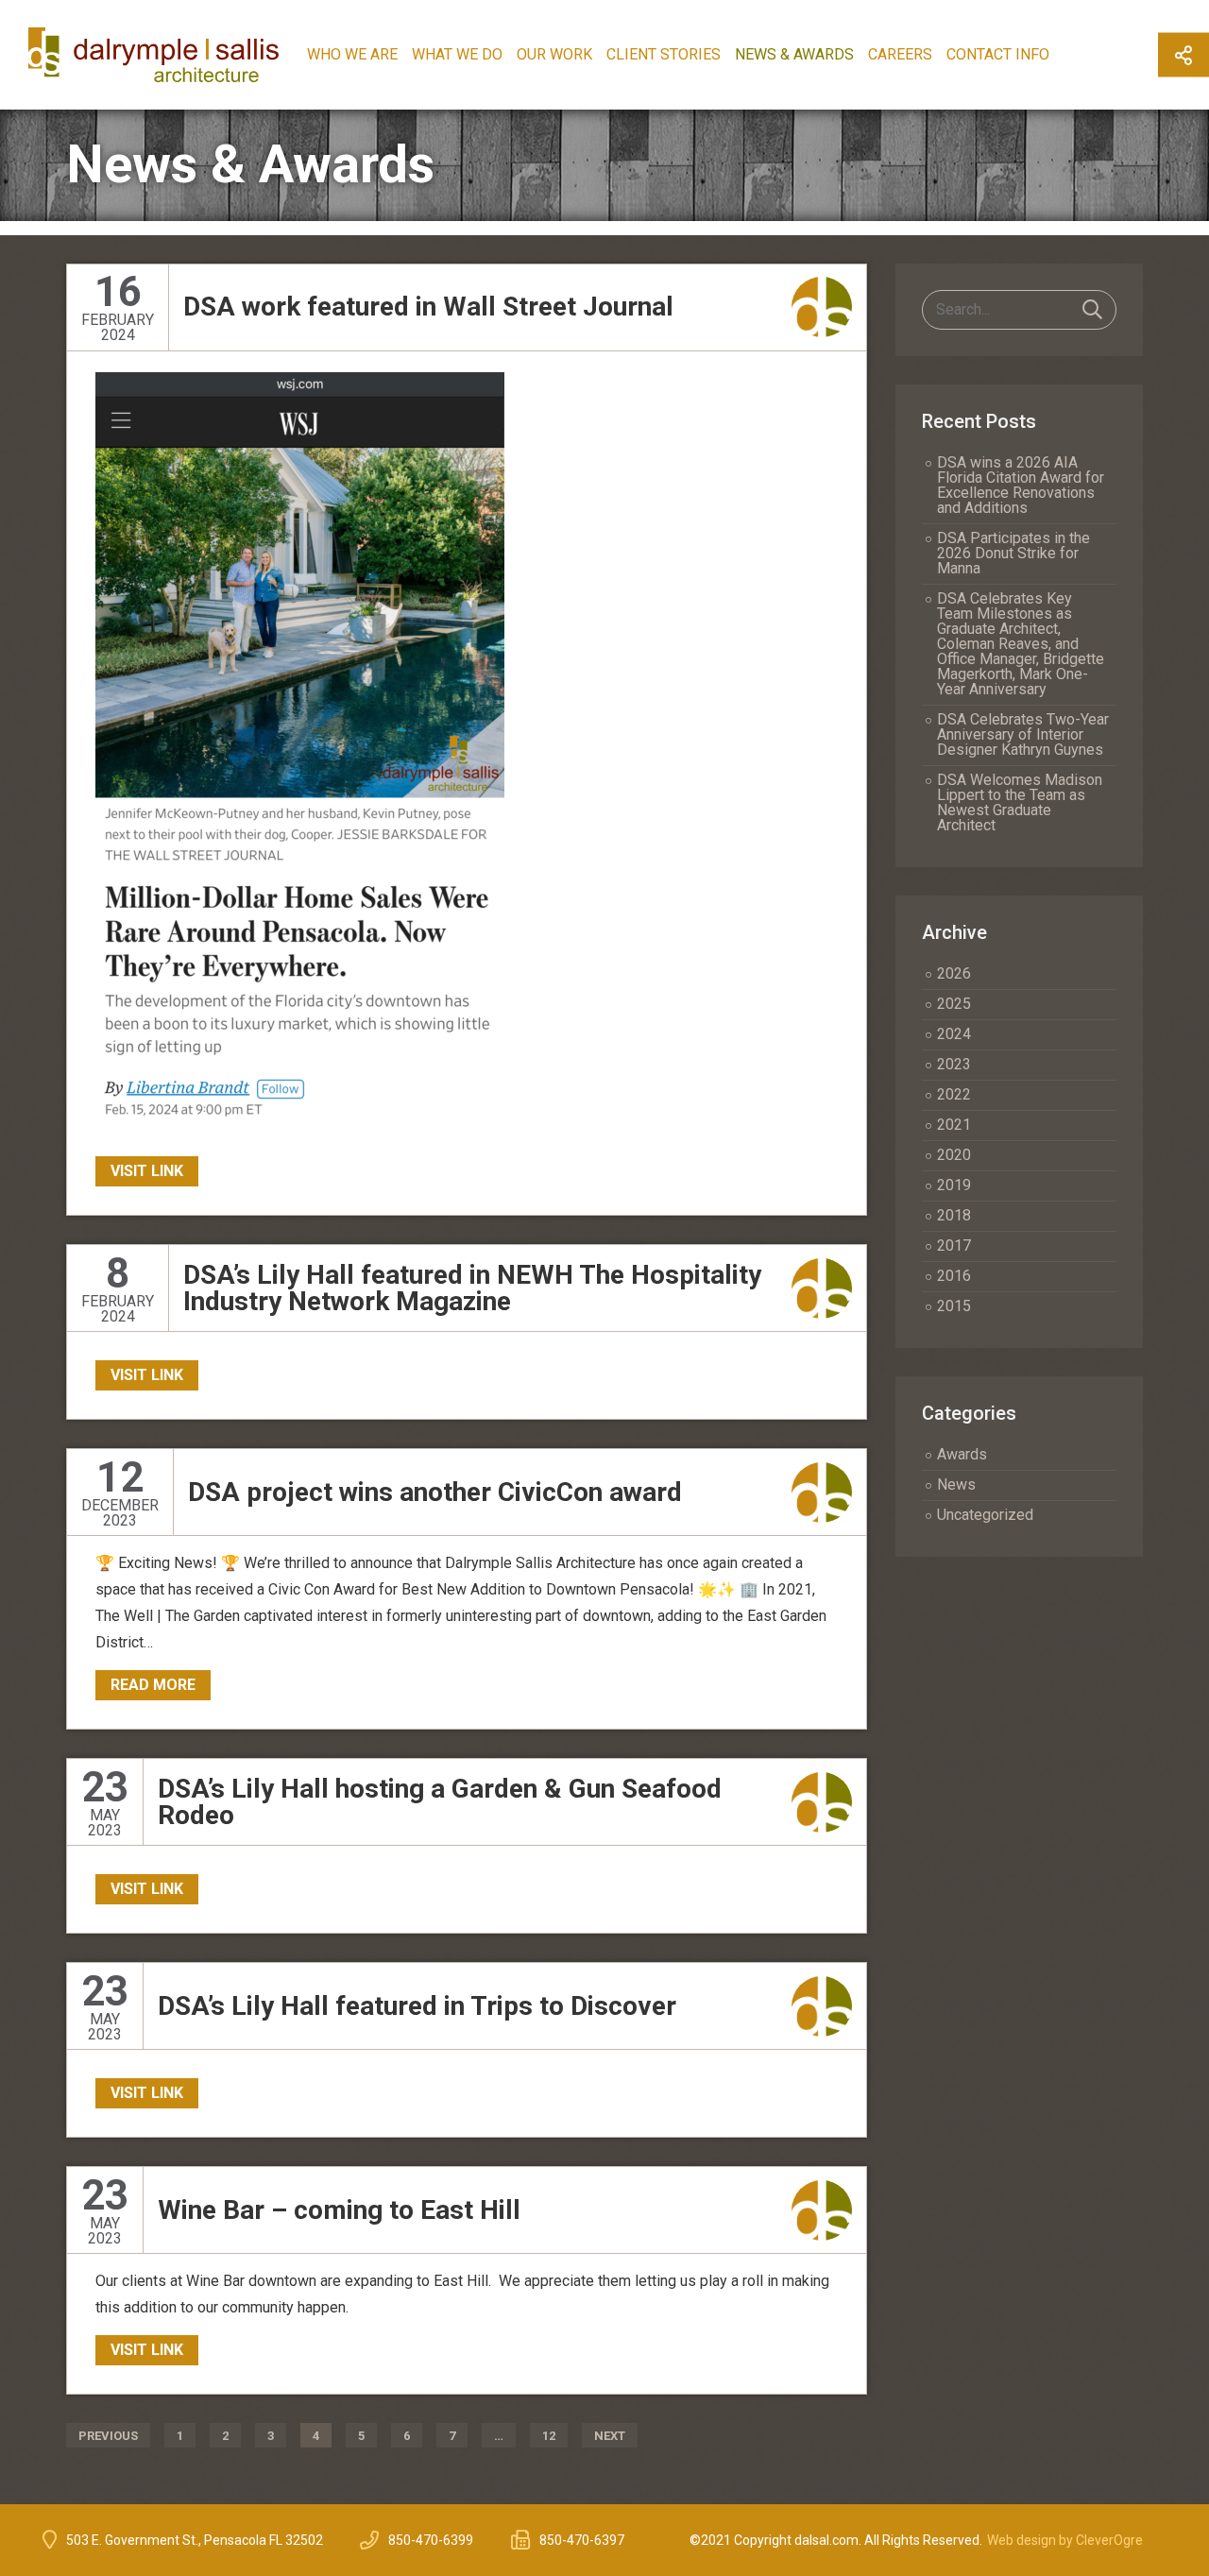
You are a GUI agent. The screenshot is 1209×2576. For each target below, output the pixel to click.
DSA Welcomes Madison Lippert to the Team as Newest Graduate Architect (1020, 802)
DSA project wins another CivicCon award (435, 1492)
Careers (900, 54)
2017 (954, 1245)
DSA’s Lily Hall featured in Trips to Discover (417, 2006)
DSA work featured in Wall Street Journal (428, 307)
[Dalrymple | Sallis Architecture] (822, 307)
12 (549, 2436)
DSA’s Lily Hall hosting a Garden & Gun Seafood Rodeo (440, 1802)
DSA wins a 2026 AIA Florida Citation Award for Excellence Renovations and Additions (1021, 485)
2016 (954, 1276)
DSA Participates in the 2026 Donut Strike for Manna (1013, 553)
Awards (962, 1454)
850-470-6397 (582, 2540)
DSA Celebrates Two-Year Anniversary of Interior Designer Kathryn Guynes (1023, 734)
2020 (954, 1155)
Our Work (554, 54)
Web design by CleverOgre (1065, 2540)
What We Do (457, 54)
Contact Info (998, 54)
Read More (153, 1685)
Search (1092, 310)
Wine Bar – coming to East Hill (339, 2210)
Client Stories (664, 54)
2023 (954, 1064)
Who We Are (352, 54)
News (956, 1484)
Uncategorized (985, 1515)
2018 (954, 1215)
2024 (954, 1034)
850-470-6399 (431, 2540)
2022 (954, 1094)
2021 (954, 1125)
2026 (954, 973)
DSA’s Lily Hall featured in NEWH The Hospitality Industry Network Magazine (472, 1288)
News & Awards (794, 54)
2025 (954, 1004)
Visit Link (147, 1171)
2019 (954, 1185)
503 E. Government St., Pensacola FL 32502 (195, 2540)
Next (610, 2436)
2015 (954, 1306)
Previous (108, 2436)
